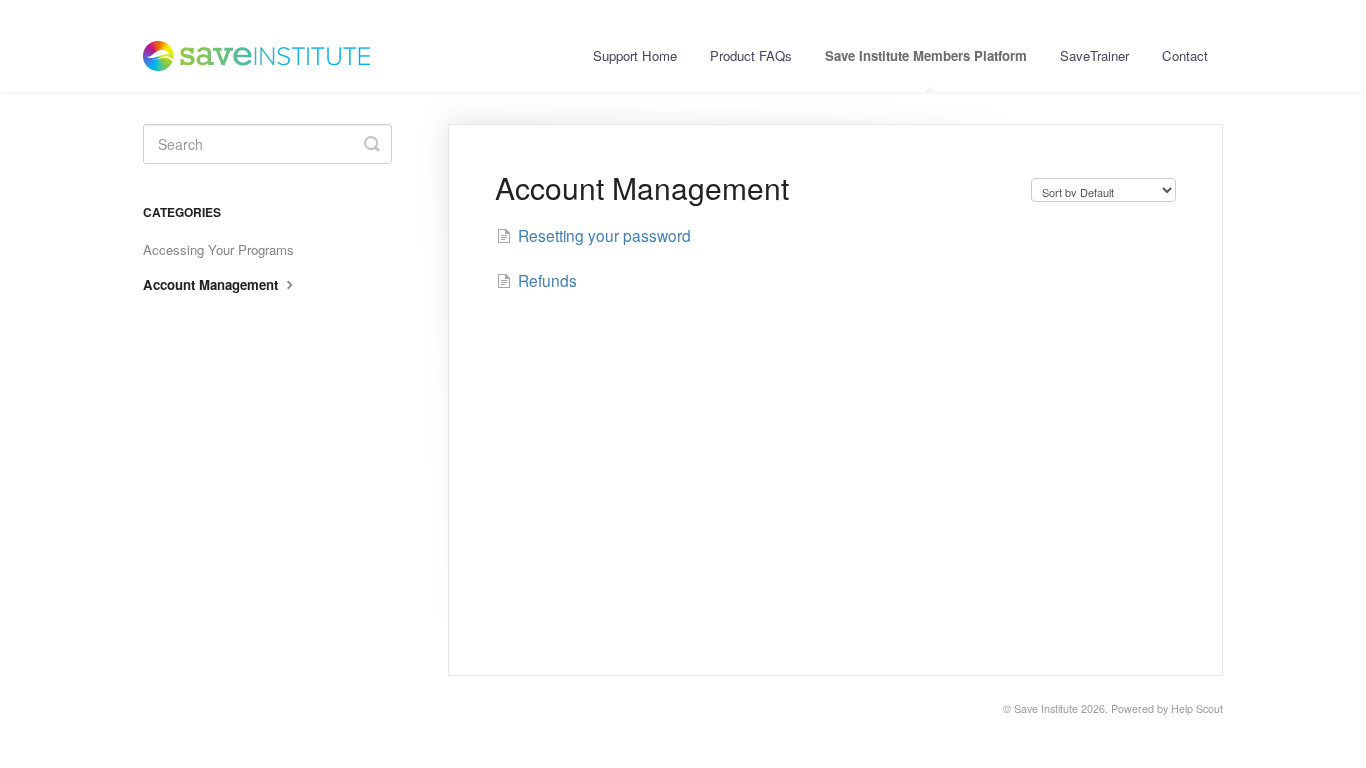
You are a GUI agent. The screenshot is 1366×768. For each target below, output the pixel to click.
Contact (1185, 55)
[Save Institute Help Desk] (266, 46)
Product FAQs (751, 55)
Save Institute (1046, 708)
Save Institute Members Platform (926, 55)
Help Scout (1197, 708)
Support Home (635, 55)
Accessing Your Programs (218, 249)
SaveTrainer (1094, 55)
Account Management (212, 284)
